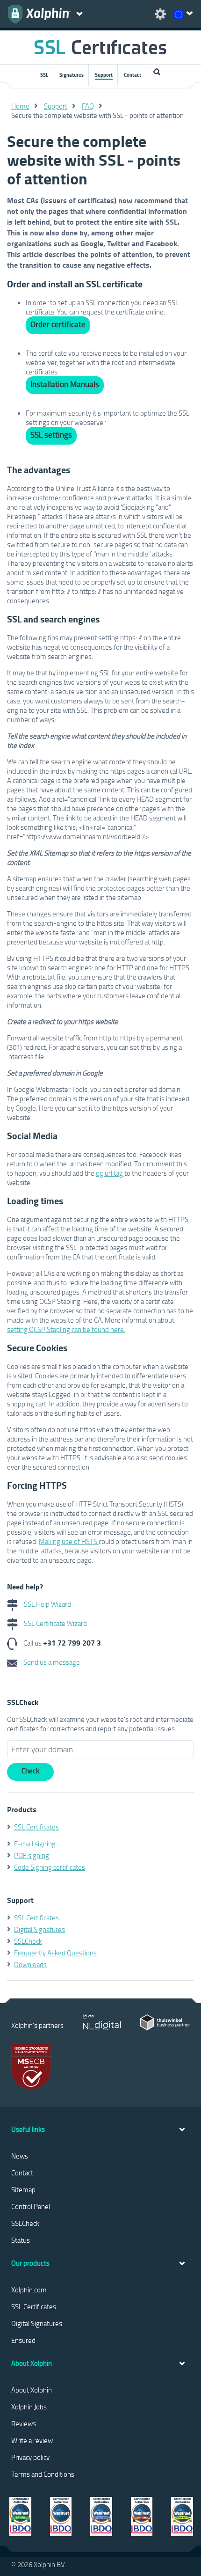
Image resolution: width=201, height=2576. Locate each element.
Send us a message (51, 1662)
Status (21, 2240)
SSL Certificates (36, 1827)
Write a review (32, 2440)
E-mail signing (35, 1844)
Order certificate (58, 324)
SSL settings (51, 435)
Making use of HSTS (69, 1541)
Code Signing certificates (50, 1867)
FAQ (88, 106)
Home (20, 106)
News (20, 2156)
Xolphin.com (29, 2290)
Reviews (24, 2423)
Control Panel (31, 2206)
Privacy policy (30, 2457)
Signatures (72, 75)
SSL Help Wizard (47, 1604)
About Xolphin (32, 2390)
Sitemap (23, 2189)
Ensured (23, 2340)
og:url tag (110, 1173)
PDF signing (32, 1855)
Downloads (30, 1964)
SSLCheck (28, 1941)
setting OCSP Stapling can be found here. (66, 1329)
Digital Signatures (39, 1929)
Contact (133, 75)
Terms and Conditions (43, 2474)
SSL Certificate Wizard (55, 1623)
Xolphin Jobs (29, 2407)
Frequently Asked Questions (55, 1953)
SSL (44, 75)
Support (104, 75)
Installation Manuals (65, 384)
